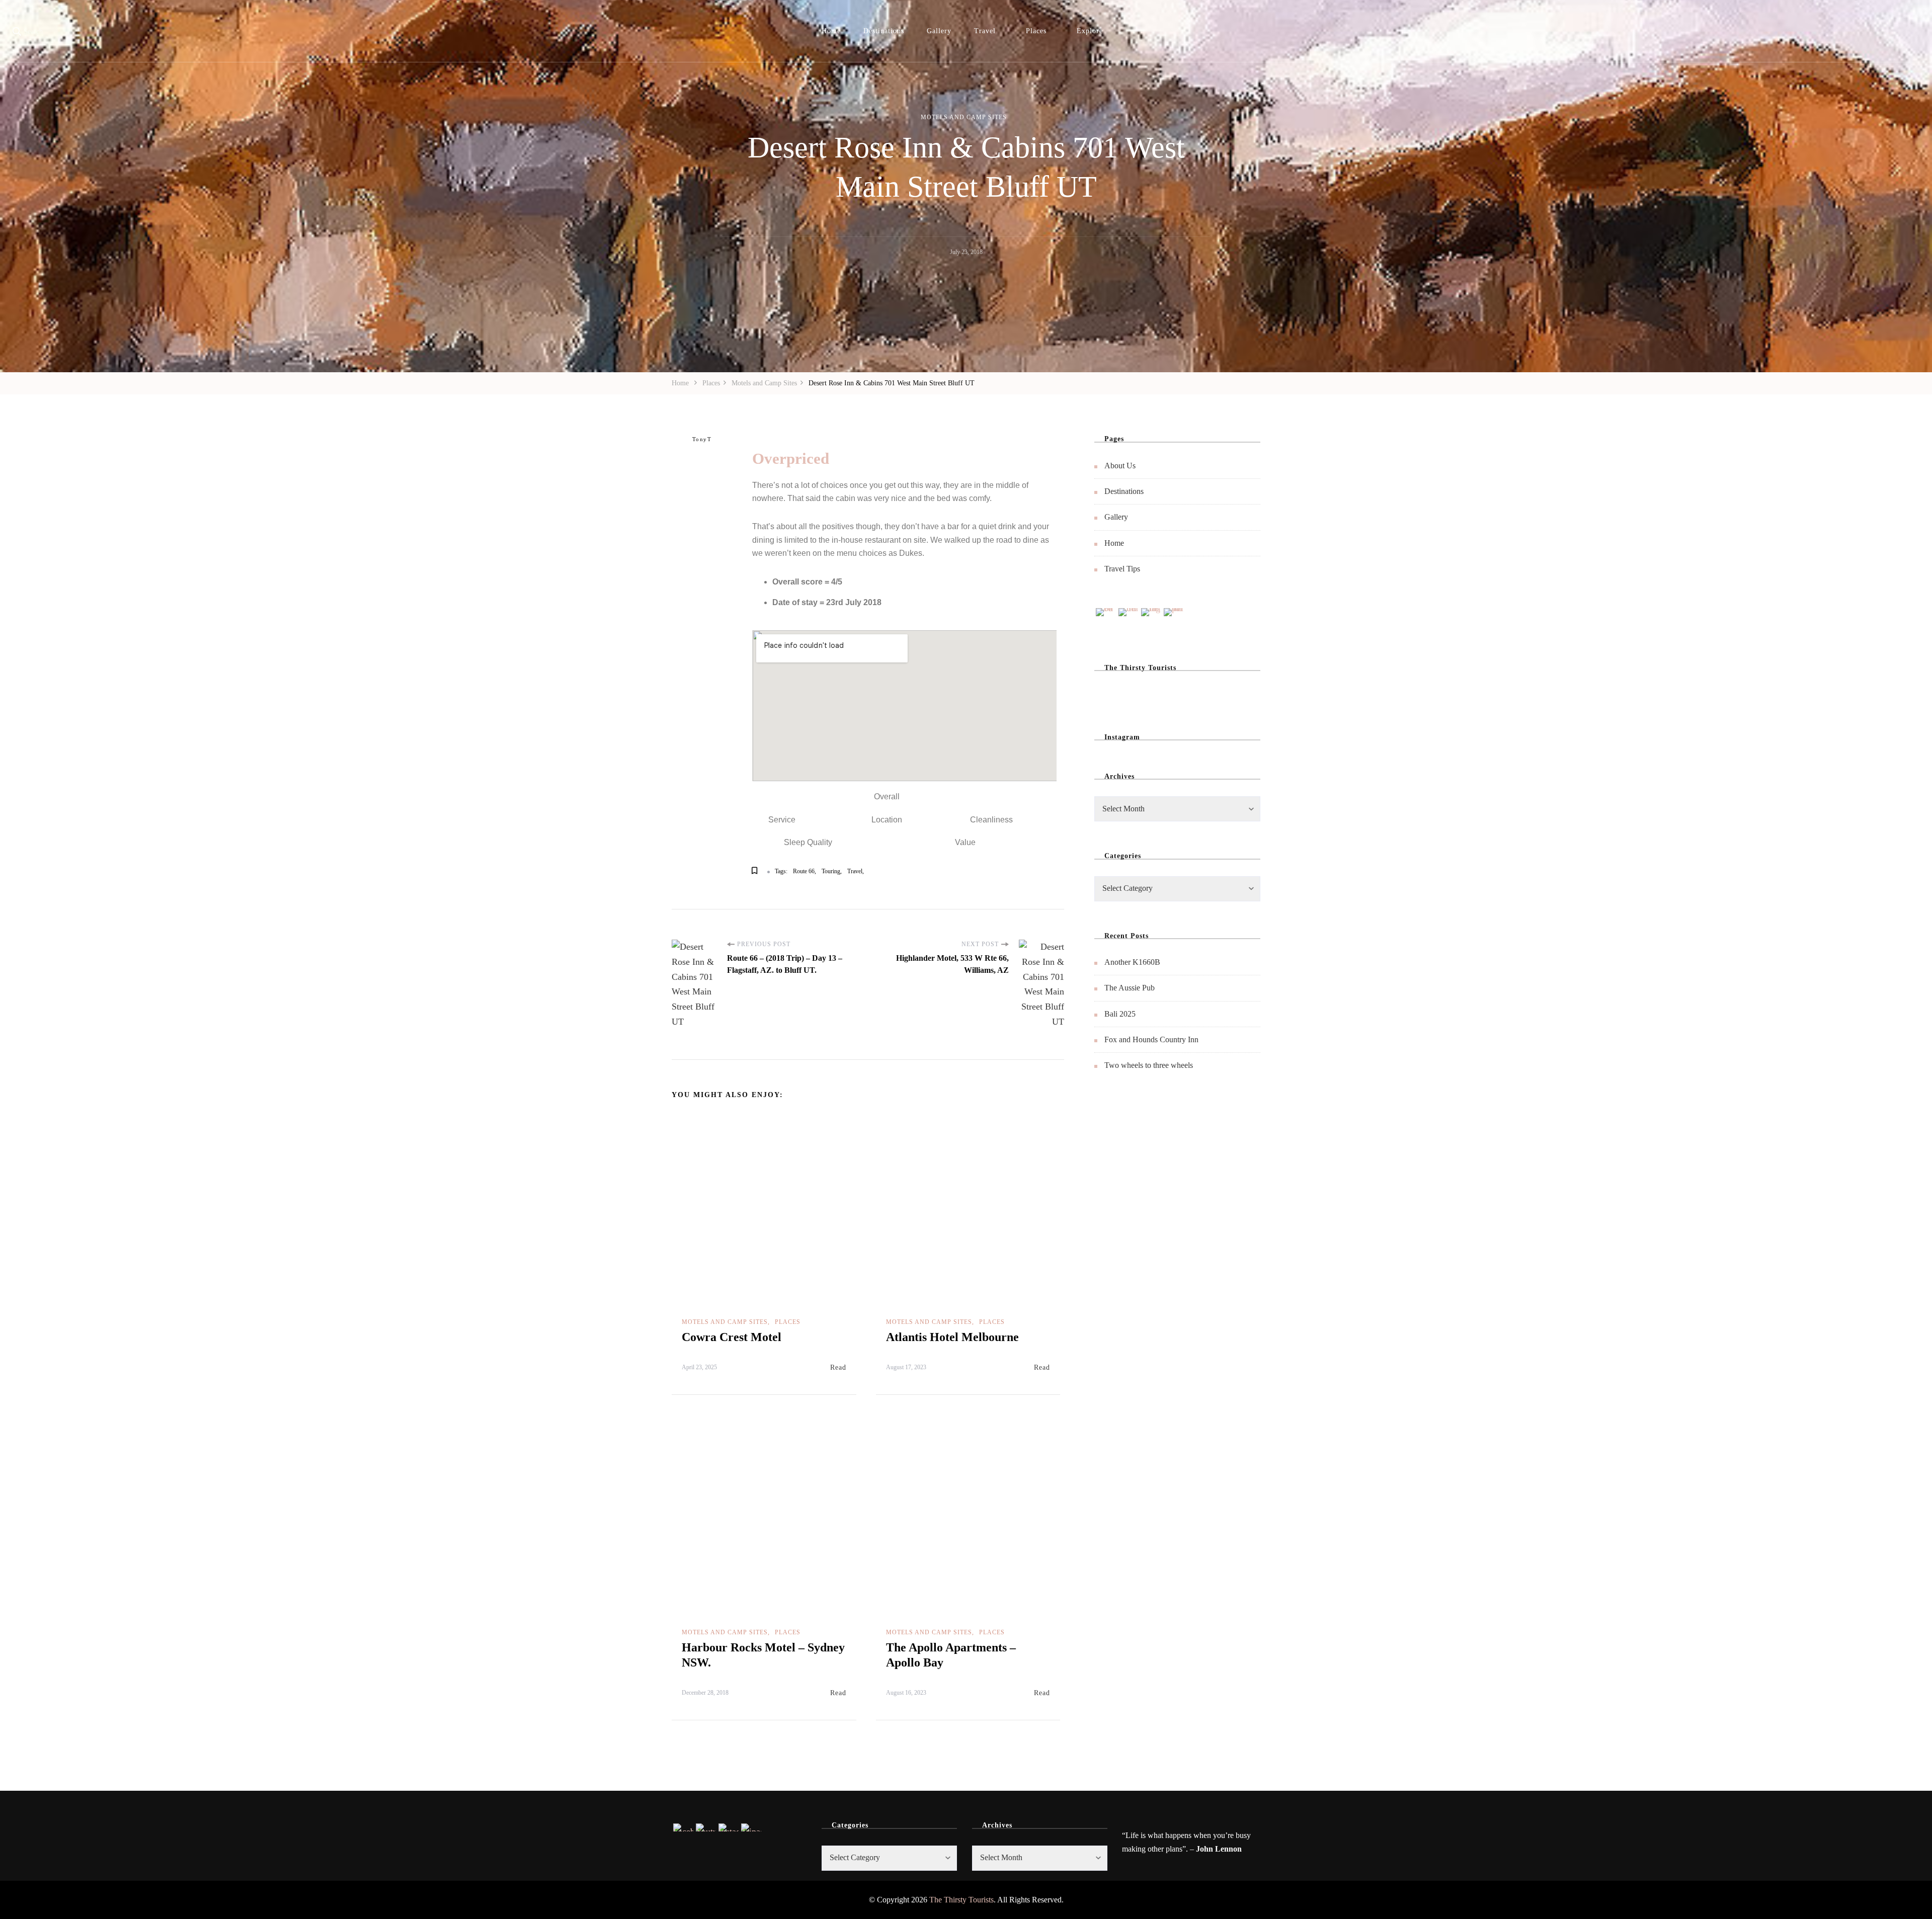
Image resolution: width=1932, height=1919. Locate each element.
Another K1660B (1132, 962)
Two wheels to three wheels (1149, 1065)
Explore (1090, 31)
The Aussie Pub (1130, 988)
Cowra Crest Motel (732, 1337)
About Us (1120, 466)
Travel (985, 31)
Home (831, 31)
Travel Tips (1122, 569)
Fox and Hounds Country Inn (1151, 1039)
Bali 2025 (1120, 1014)
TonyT (702, 439)
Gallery (939, 31)
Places (1036, 31)
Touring (831, 871)
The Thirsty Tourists (961, 1900)
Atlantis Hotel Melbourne (952, 1337)
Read (838, 1367)
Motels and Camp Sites (964, 117)
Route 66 (804, 871)
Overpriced (791, 458)
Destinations (884, 31)
